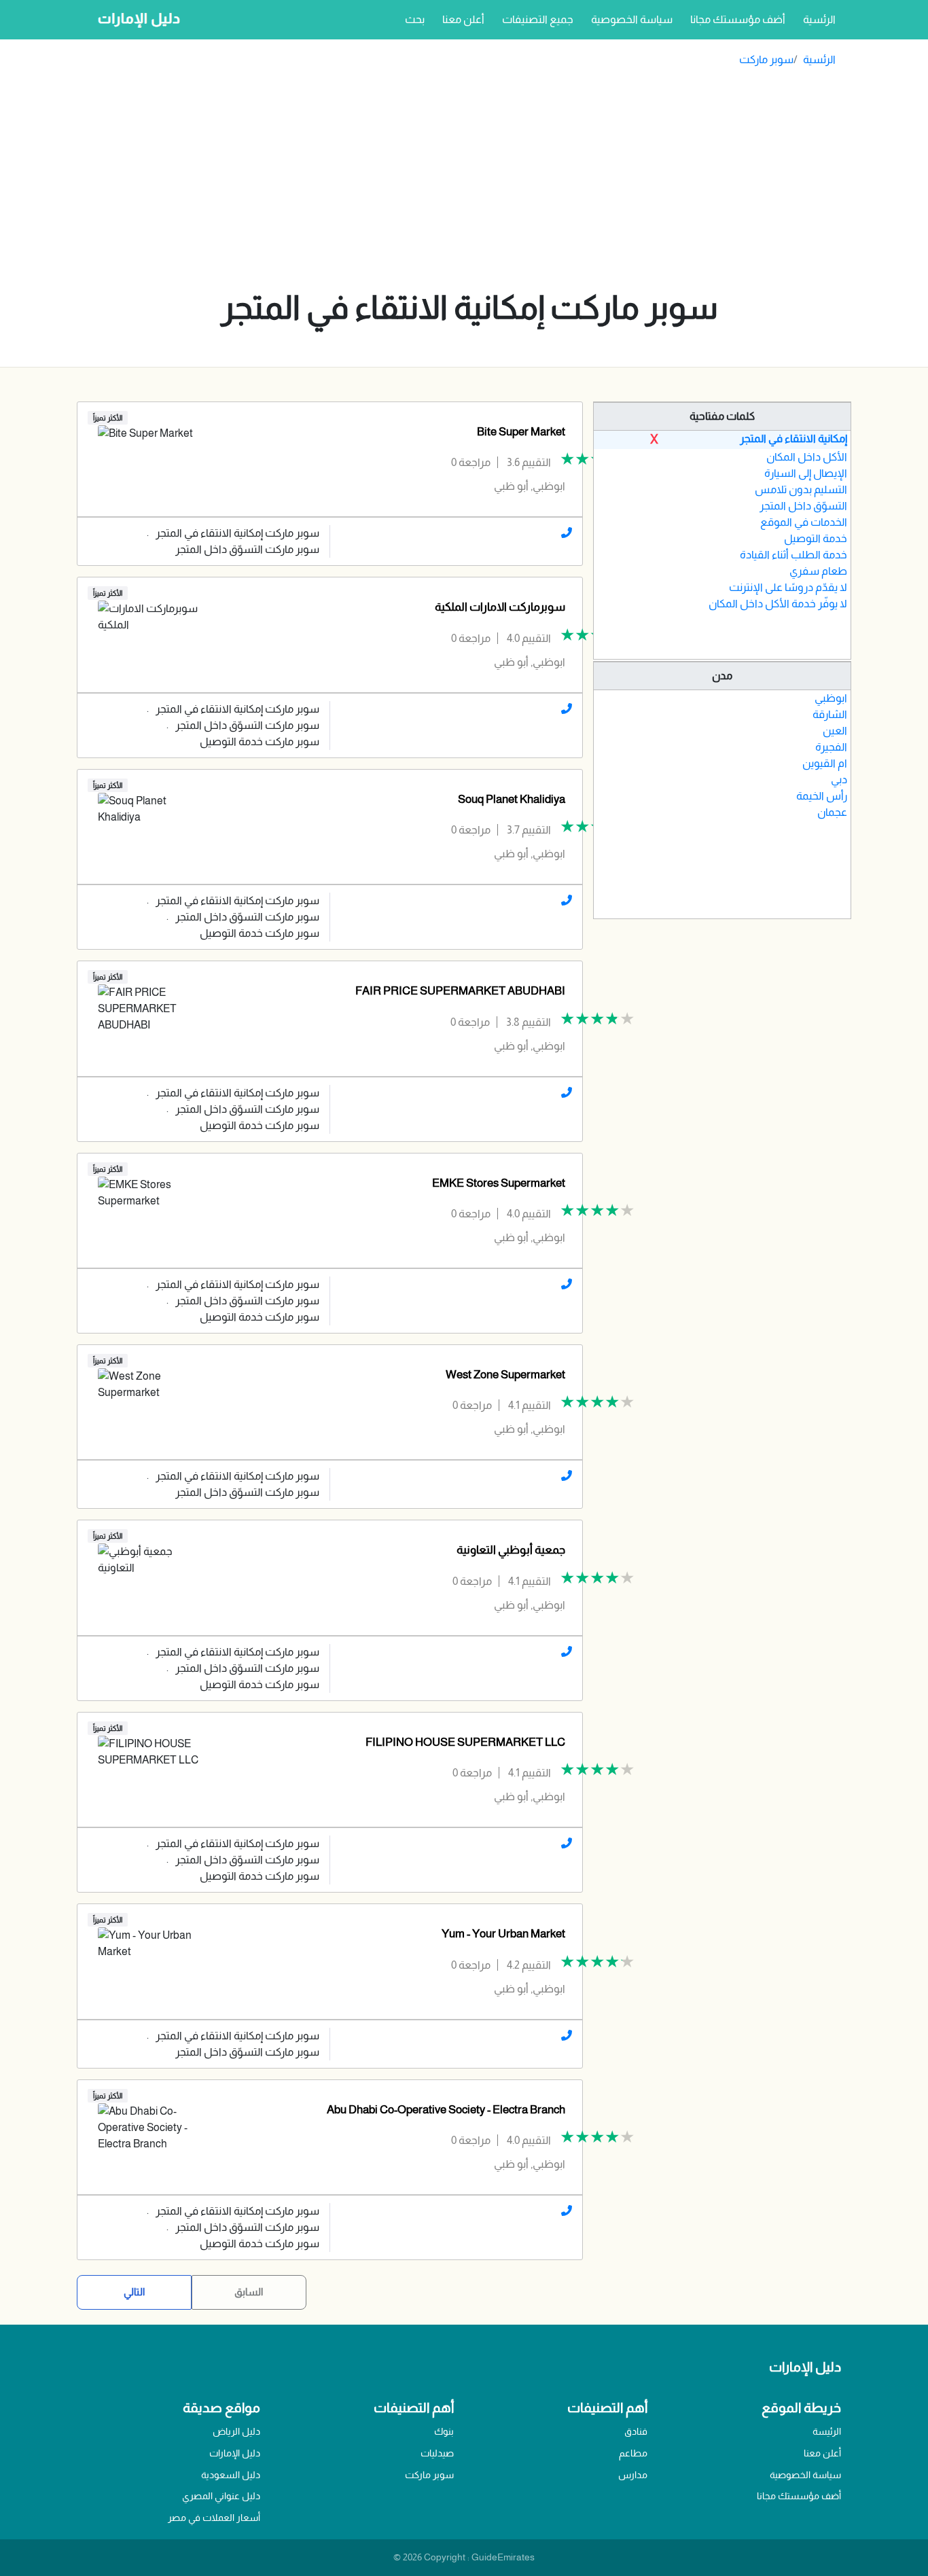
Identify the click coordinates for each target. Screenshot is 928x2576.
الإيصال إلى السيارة (806, 473)
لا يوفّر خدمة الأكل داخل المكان (778, 604)
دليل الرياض (236, 2431)
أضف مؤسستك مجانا (738, 19)
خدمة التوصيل (816, 538)
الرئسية (817, 19)
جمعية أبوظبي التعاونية (511, 1550)
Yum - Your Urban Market (503, 1934)
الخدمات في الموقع (804, 522)
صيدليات (437, 2453)
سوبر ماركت (766, 59)
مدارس (633, 2475)
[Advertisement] (469, 182)
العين (835, 731)
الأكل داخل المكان (807, 457)
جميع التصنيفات (538, 19)
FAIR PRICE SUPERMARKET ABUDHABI (460, 991)
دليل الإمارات (235, 2453)
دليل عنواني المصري (221, 2496)
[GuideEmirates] (135, 20)
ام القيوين (825, 763)
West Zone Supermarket (505, 1375)
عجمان (832, 812)
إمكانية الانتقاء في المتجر (793, 439)
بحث (415, 19)
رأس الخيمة (822, 796)
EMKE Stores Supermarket (499, 1183)
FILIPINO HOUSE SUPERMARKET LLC (465, 1742)
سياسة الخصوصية (632, 19)
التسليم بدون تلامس (801, 489)
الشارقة (830, 714)
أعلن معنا (463, 19)
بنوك (444, 2431)
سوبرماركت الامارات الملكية (500, 607)
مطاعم (633, 2453)
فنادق (636, 2431)
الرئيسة (827, 2431)
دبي (839, 780)
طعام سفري (818, 571)
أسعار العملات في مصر (214, 2518)
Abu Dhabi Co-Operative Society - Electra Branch (446, 2110)
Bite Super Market (521, 432)
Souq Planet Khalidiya (512, 799)
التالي (134, 2292)
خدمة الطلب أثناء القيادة (793, 555)
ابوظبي (831, 698)
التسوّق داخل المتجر (803, 506)
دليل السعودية (231, 2475)
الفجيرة (831, 747)
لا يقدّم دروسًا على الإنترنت (788, 587)
